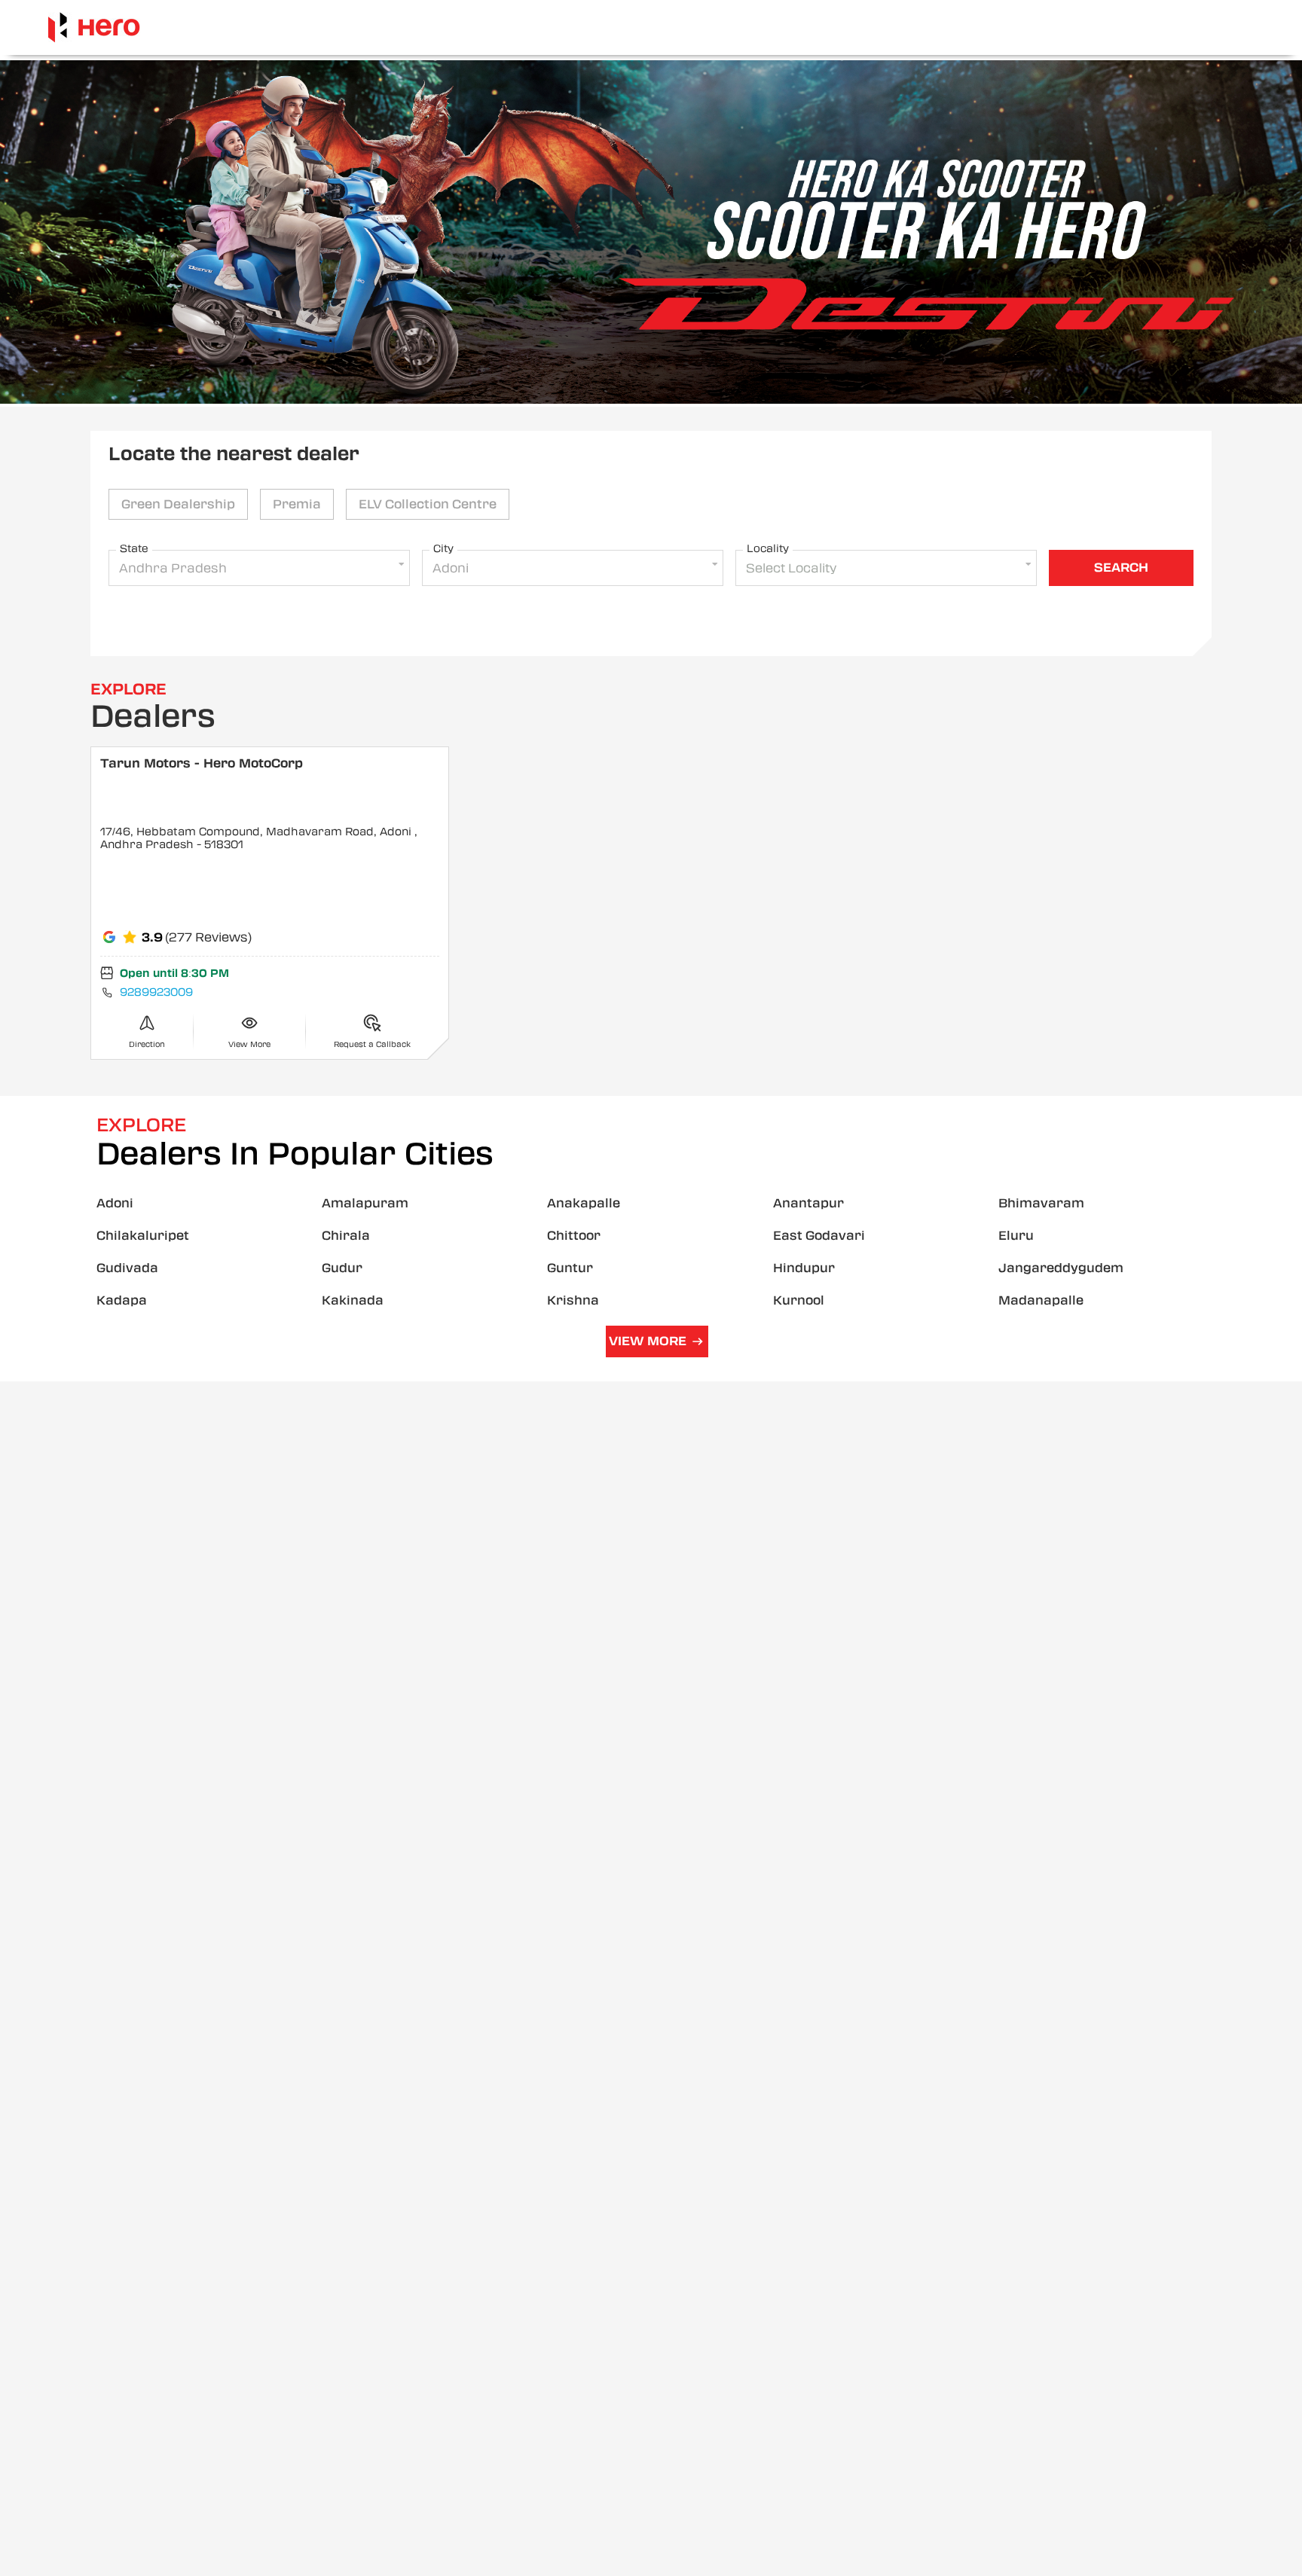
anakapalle (584, 1203)
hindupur (804, 1268)
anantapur (808, 1203)
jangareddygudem (1061, 1268)
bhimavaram (1041, 1203)
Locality (768, 548)
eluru (1016, 1236)
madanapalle (1041, 1300)
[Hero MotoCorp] (94, 27)
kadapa (122, 1300)
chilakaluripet (143, 1236)
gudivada (127, 1268)
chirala (346, 1236)
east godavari (819, 1236)
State (134, 548)
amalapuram (365, 1203)
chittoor (574, 1236)
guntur (570, 1268)
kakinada (353, 1300)
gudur (342, 1268)
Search (1121, 568)
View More (648, 1341)
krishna (573, 1300)
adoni (115, 1203)
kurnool (799, 1300)
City (443, 548)
